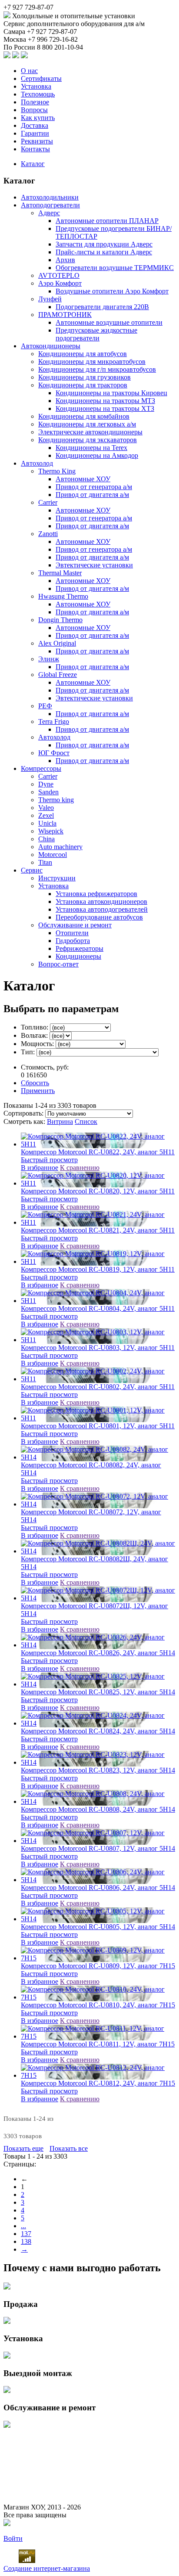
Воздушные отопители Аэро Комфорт (112, 291)
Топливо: (35, 1027)
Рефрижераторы (80, 948)
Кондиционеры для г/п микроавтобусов (97, 369)
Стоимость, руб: (45, 1067)
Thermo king (56, 800)
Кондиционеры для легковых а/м (87, 424)
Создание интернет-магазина (47, 2568)
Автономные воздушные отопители (109, 322)
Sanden (48, 792)
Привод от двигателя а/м (92, 495)
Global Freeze (58, 675)
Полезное (35, 102)
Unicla (47, 823)
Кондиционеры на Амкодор (97, 455)
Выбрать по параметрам (61, 1009)
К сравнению (80, 1168)
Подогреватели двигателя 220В (102, 307)
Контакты (35, 149)
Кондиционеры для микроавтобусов (92, 362)
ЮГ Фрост (54, 753)
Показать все (69, 2148)
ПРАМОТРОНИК (65, 315)
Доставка (35, 125)
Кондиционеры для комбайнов (84, 416)
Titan (45, 862)
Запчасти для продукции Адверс (104, 244)
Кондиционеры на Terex (91, 448)
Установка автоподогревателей (102, 909)
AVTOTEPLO (59, 275)
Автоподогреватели (50, 205)
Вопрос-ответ (58, 964)
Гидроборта (73, 941)
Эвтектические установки (94, 565)
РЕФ (45, 706)
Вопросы (34, 110)
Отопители (72, 933)
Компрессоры (41, 768)
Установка (36, 86)
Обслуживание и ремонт (75, 925)
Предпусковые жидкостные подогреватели (96, 334)
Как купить (38, 118)
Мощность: (38, 1044)
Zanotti (48, 534)
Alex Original (57, 643)
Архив (65, 260)
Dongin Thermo (60, 620)
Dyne (46, 784)
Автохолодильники (50, 197)
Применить (38, 1091)
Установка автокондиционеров (101, 901)
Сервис (32, 870)
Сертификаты (41, 78)
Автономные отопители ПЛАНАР (107, 221)
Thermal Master (60, 573)
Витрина (60, 1121)
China (46, 839)
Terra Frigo (54, 721)
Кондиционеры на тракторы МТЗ (105, 401)
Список (86, 1121)
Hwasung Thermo (63, 596)
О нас (29, 71)
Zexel (46, 815)
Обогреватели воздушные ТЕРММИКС (115, 268)
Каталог (33, 164)
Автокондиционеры (51, 346)
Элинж (49, 659)
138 (26, 2241)
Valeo (46, 808)
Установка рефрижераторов (96, 894)
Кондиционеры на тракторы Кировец (111, 393)
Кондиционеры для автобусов (83, 354)
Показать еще (23, 2148)
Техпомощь (38, 94)
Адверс (49, 213)
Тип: (29, 1052)
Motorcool (53, 855)
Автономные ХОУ (83, 479)
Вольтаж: (35, 1035)
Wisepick (51, 831)
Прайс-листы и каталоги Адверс (104, 252)
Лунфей (50, 299)
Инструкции (57, 878)
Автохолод (37, 463)
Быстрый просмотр (49, 1160)
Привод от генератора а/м (94, 487)
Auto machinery (60, 847)
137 (26, 2234)
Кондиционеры (78, 956)
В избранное (40, 1168)
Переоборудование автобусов (99, 917)
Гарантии (35, 133)
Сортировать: (24, 1113)
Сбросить (35, 1083)
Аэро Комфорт (60, 283)
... (23, 2226)
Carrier (48, 502)
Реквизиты (37, 141)
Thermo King (57, 471)
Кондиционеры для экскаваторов (88, 440)
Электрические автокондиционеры (90, 432)
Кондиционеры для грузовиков (85, 377)
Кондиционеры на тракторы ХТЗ (105, 408)
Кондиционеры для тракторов (83, 385)
